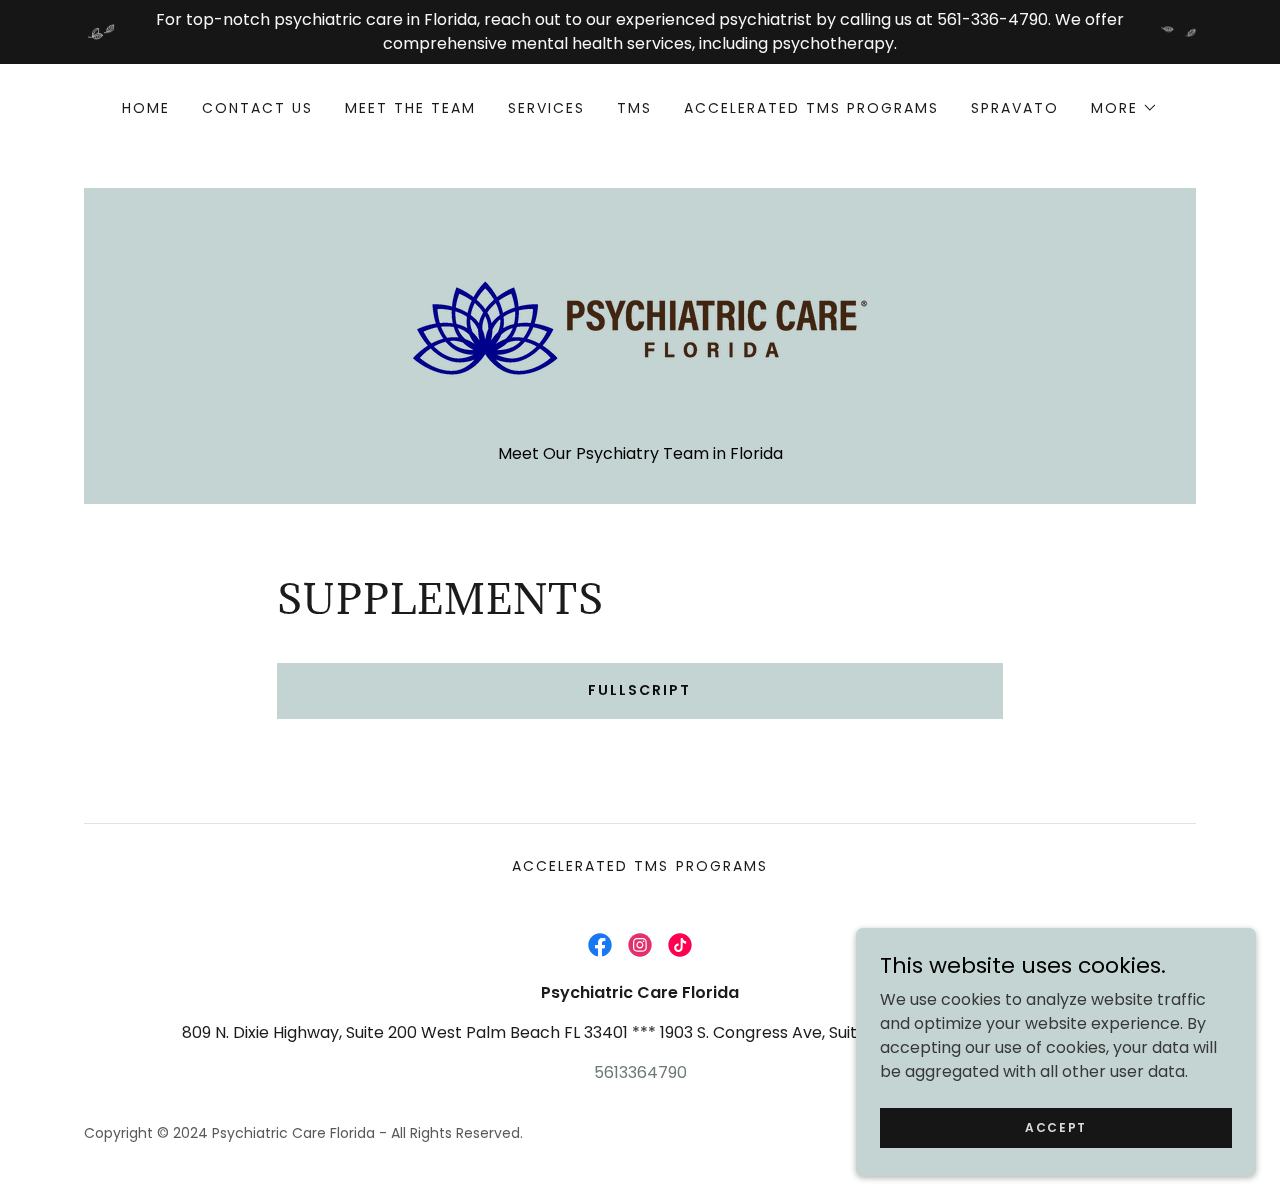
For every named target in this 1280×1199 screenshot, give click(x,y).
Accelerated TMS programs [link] (811, 108)
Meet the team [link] (410, 108)
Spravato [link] (1015, 108)
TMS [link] (634, 108)
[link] (640, 326)
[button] (1124, 108)
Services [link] (546, 108)
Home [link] (146, 108)
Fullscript (639, 690)
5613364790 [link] (640, 1072)
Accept (1056, 1126)
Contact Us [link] (257, 108)
